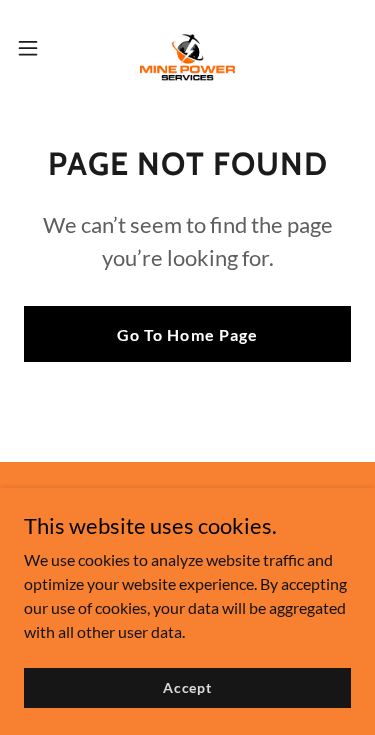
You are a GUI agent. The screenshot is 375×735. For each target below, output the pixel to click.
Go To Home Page (187, 334)
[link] (188, 48)
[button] (35, 48)
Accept (187, 687)
